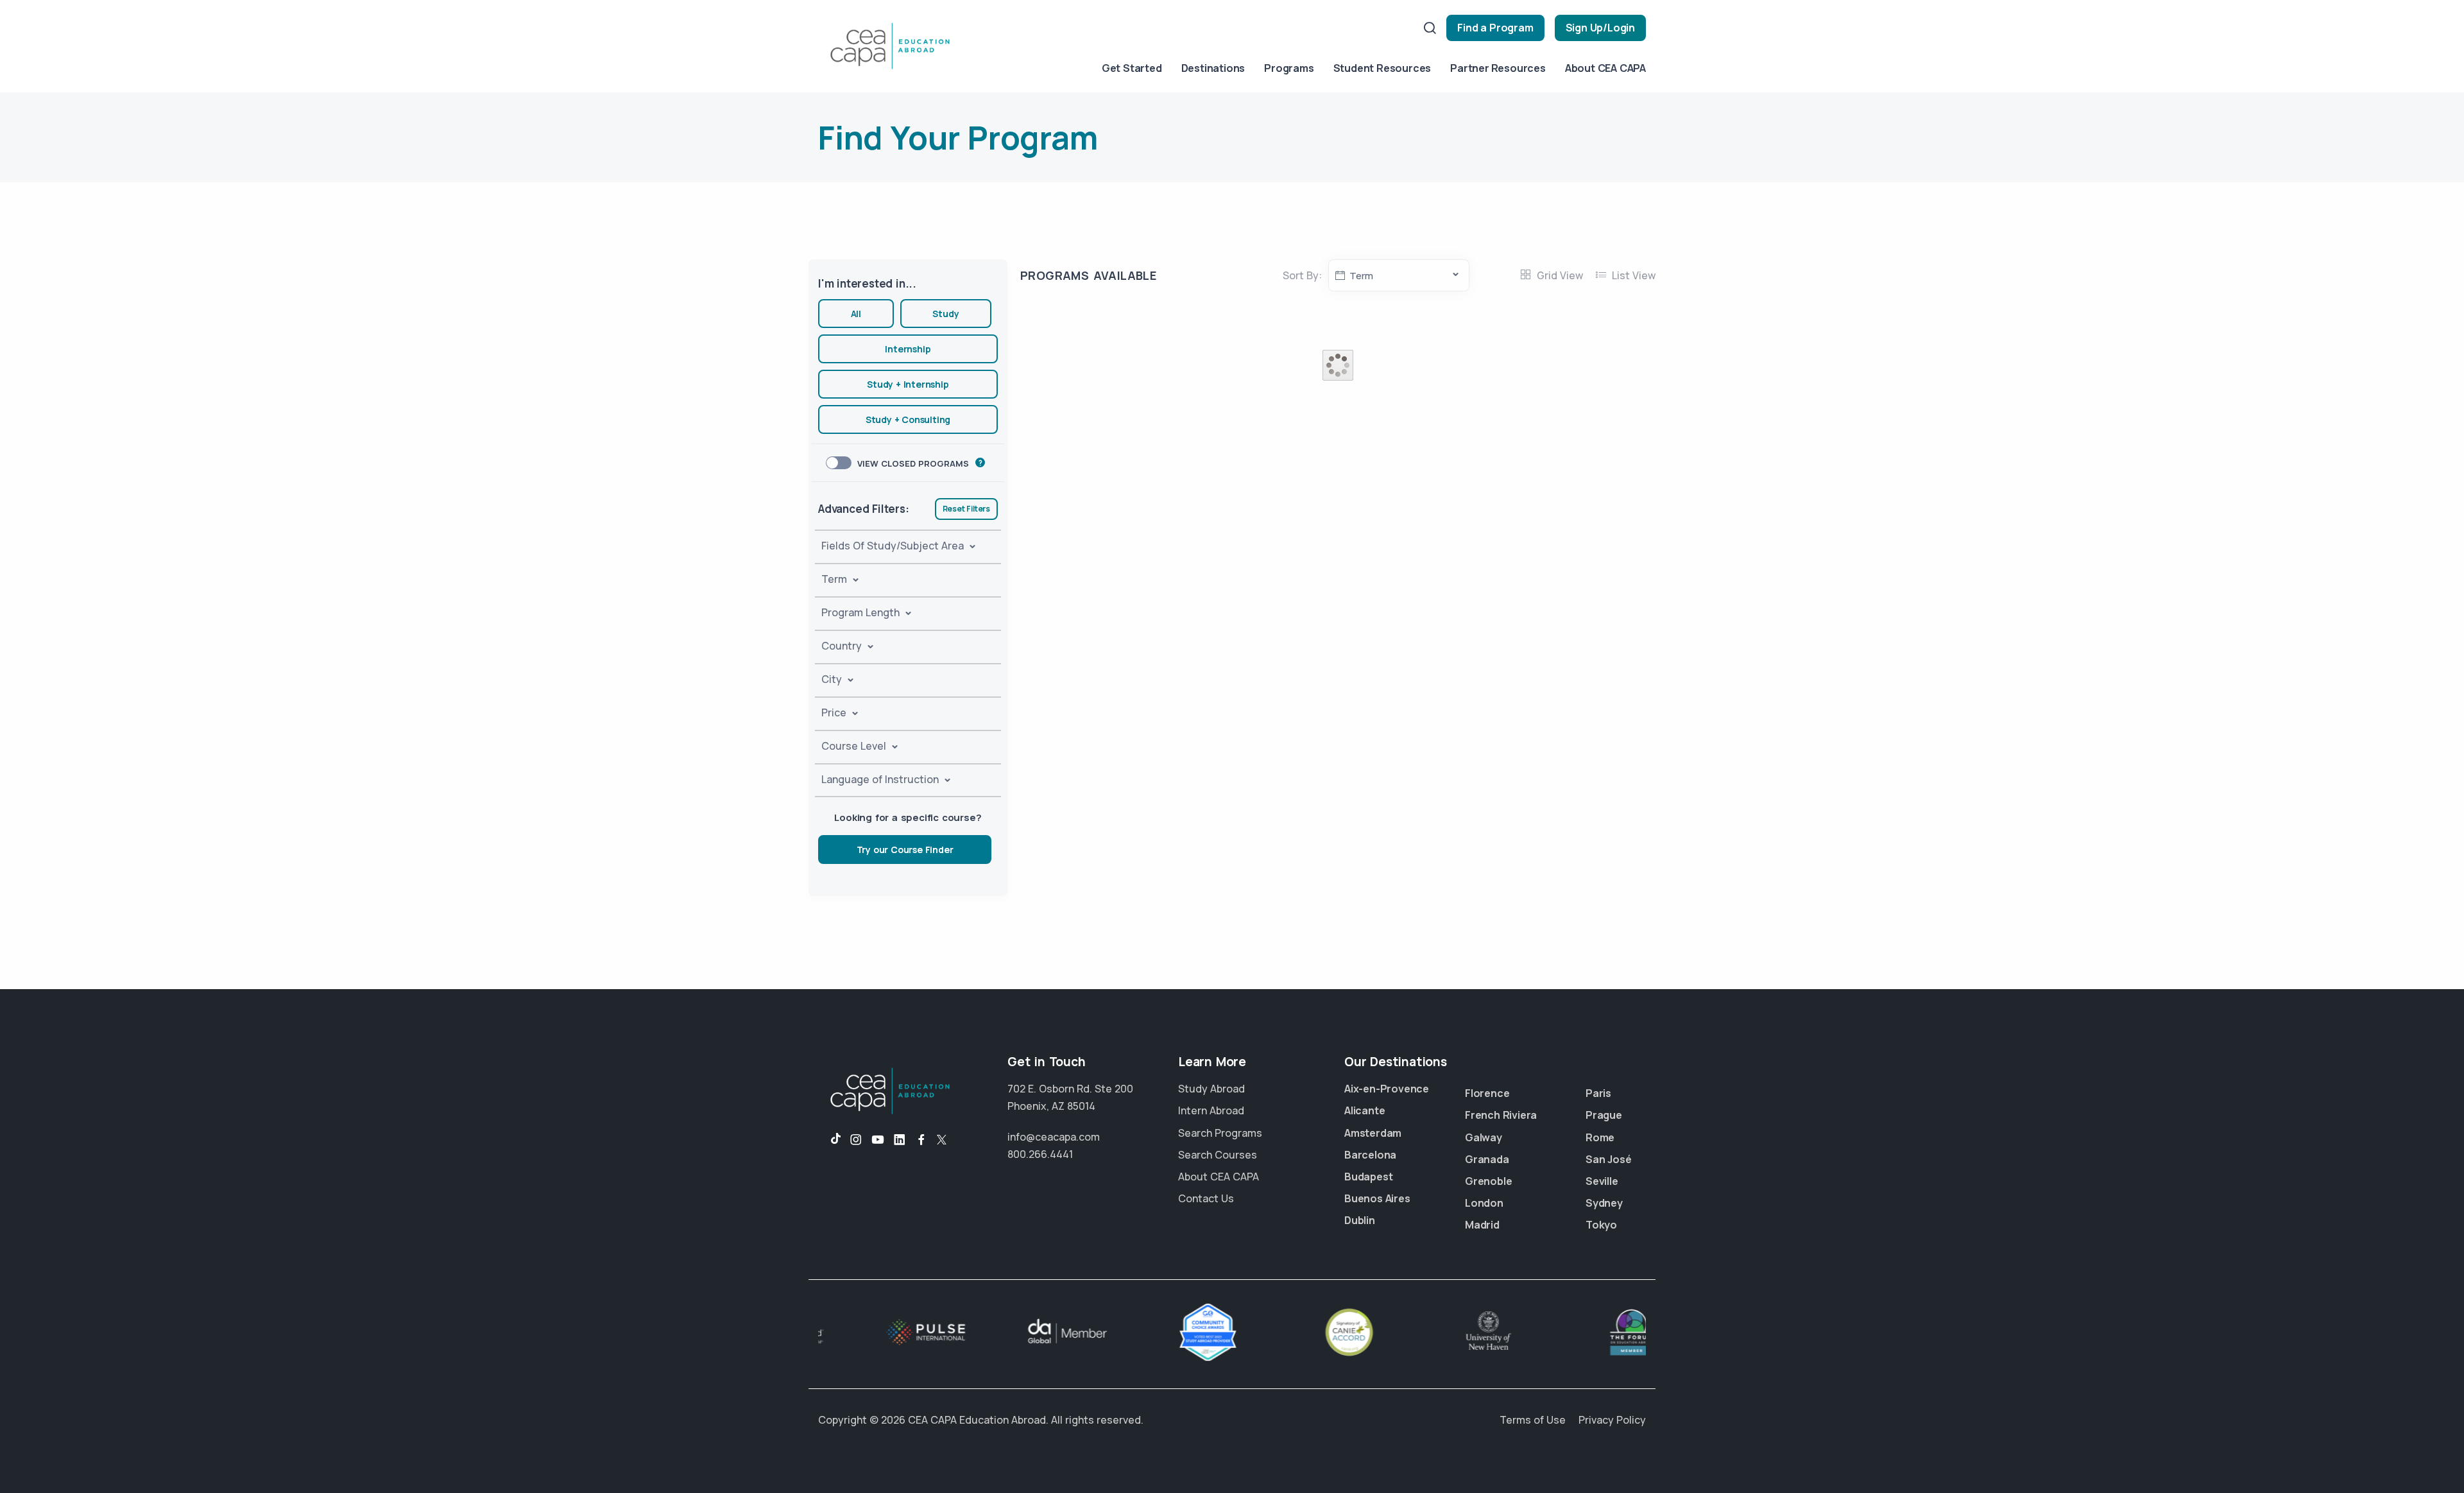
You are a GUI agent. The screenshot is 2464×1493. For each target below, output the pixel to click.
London (1484, 1203)
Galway (1484, 1137)
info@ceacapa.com (1054, 1137)
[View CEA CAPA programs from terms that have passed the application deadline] (980, 462)
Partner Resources (1498, 68)
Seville (1602, 1181)
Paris (1598, 1093)
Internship (908, 349)
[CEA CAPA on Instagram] (856, 1140)
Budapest (1368, 1177)
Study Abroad (1211, 1089)
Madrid (1482, 1225)
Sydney (1604, 1203)
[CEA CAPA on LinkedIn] (900, 1140)
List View (1632, 275)
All (856, 314)
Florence (1487, 1093)
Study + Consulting (908, 419)
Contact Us (1206, 1198)
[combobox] (1399, 275)
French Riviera (1501, 1115)
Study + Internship (908, 384)
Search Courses (1218, 1155)
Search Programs (1220, 1133)
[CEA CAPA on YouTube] (878, 1140)
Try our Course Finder (905, 850)
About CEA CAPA (1605, 68)
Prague (1604, 1115)
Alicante (1365, 1110)
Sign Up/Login (1600, 28)
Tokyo (1601, 1225)
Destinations (1213, 68)
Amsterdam (1373, 1133)
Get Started (1132, 68)
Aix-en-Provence (1387, 1089)
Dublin (1360, 1220)
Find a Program (1495, 28)
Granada (1487, 1159)
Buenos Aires (1377, 1198)
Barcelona (1370, 1155)
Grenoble (1488, 1181)
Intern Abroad (1211, 1110)
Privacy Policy (1612, 1420)
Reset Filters (966, 509)
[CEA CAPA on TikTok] (829, 1140)
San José (1608, 1159)
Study (945, 314)
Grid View (1559, 275)
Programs (1289, 68)
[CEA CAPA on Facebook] (921, 1140)
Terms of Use (1533, 1420)
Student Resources (1382, 68)
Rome (1600, 1137)
